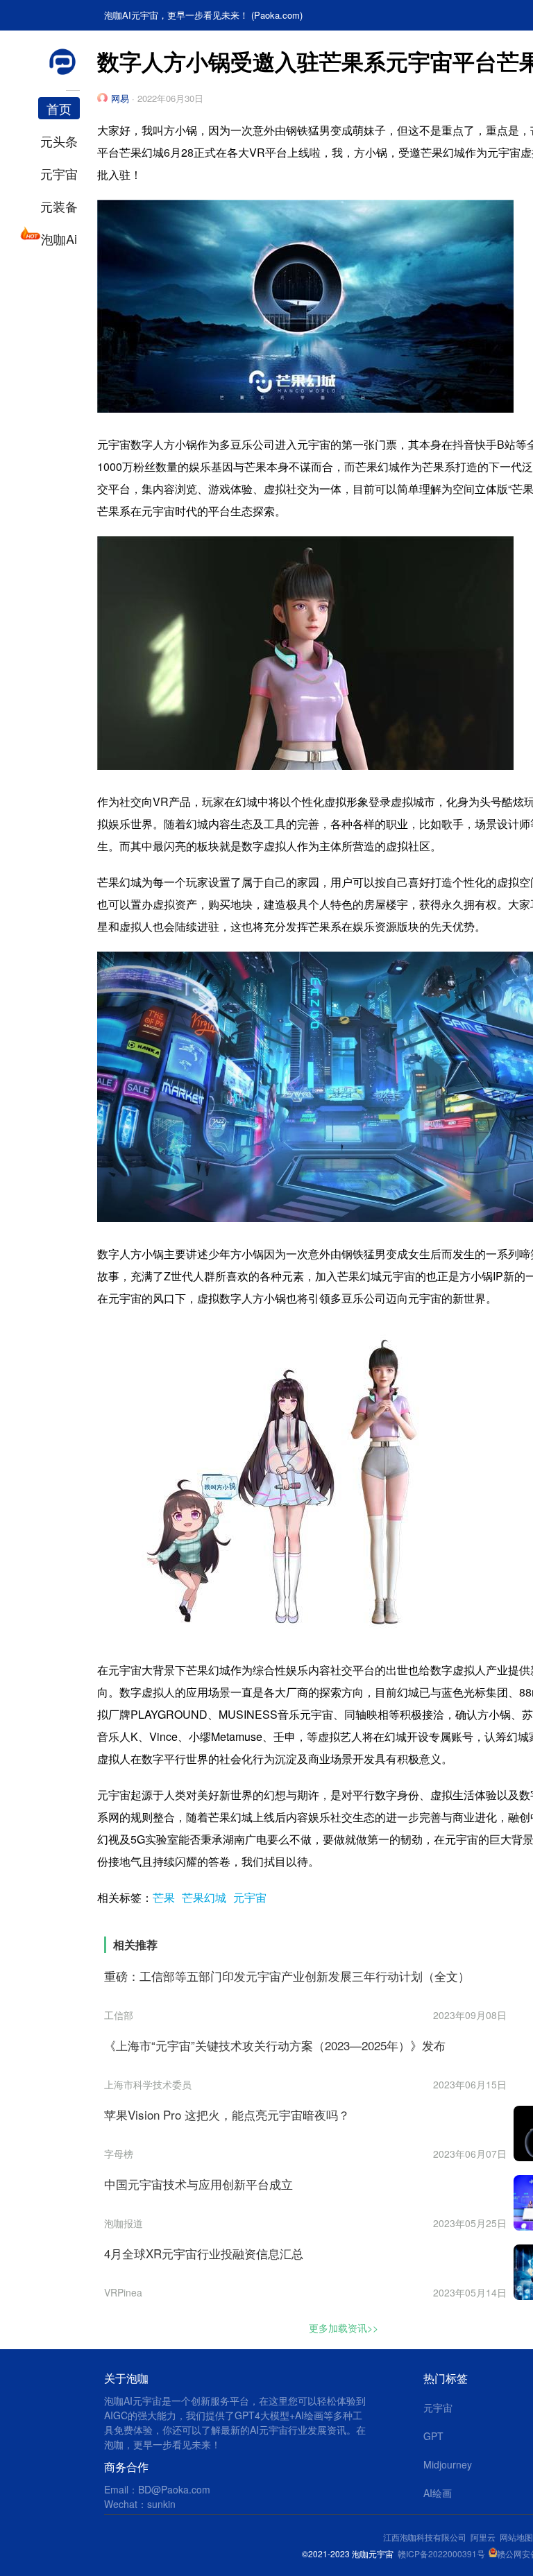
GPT (433, 2436)
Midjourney (448, 2464)
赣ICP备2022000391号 (441, 2553)
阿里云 (485, 2537)
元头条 (59, 141)
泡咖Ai (59, 239)
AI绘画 (438, 2493)
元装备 (59, 206)
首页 (59, 108)
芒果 (164, 1897)
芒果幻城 (204, 1897)
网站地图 (516, 2537)
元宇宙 (59, 173)
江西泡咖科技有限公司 (426, 2537)
